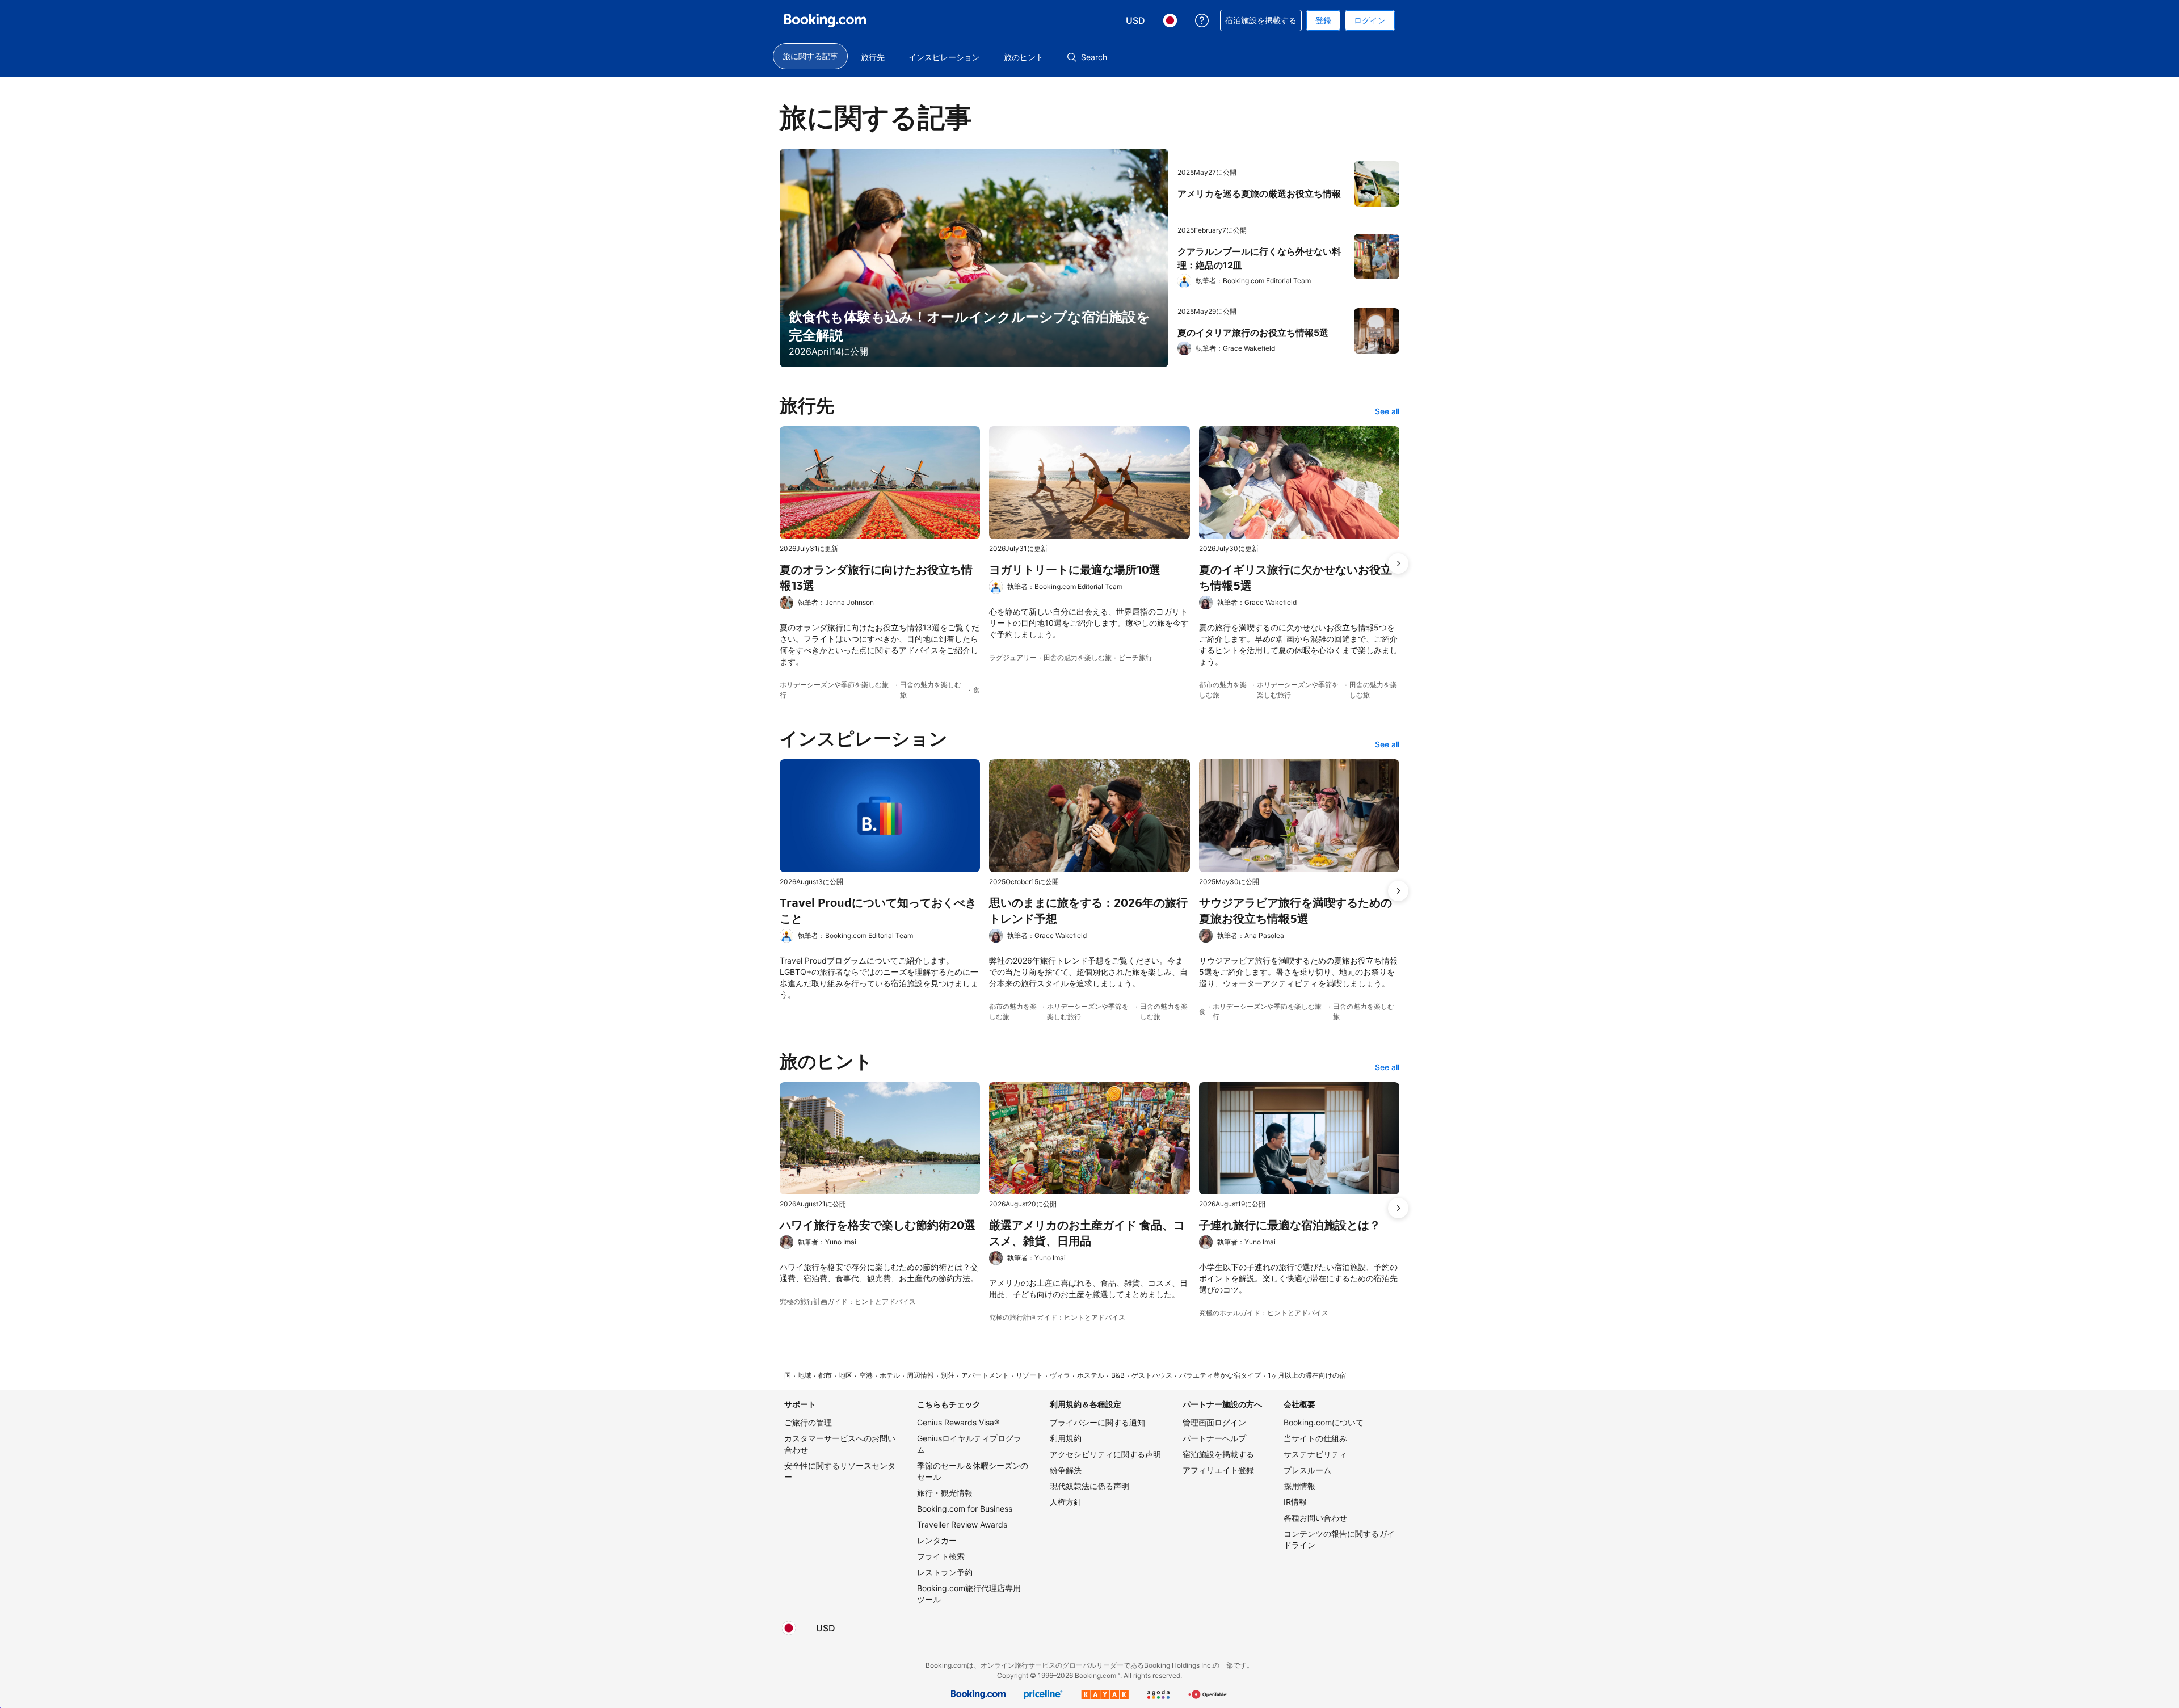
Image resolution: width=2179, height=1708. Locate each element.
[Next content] (1398, 563)
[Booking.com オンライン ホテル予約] (825, 20)
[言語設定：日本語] (789, 1628)
